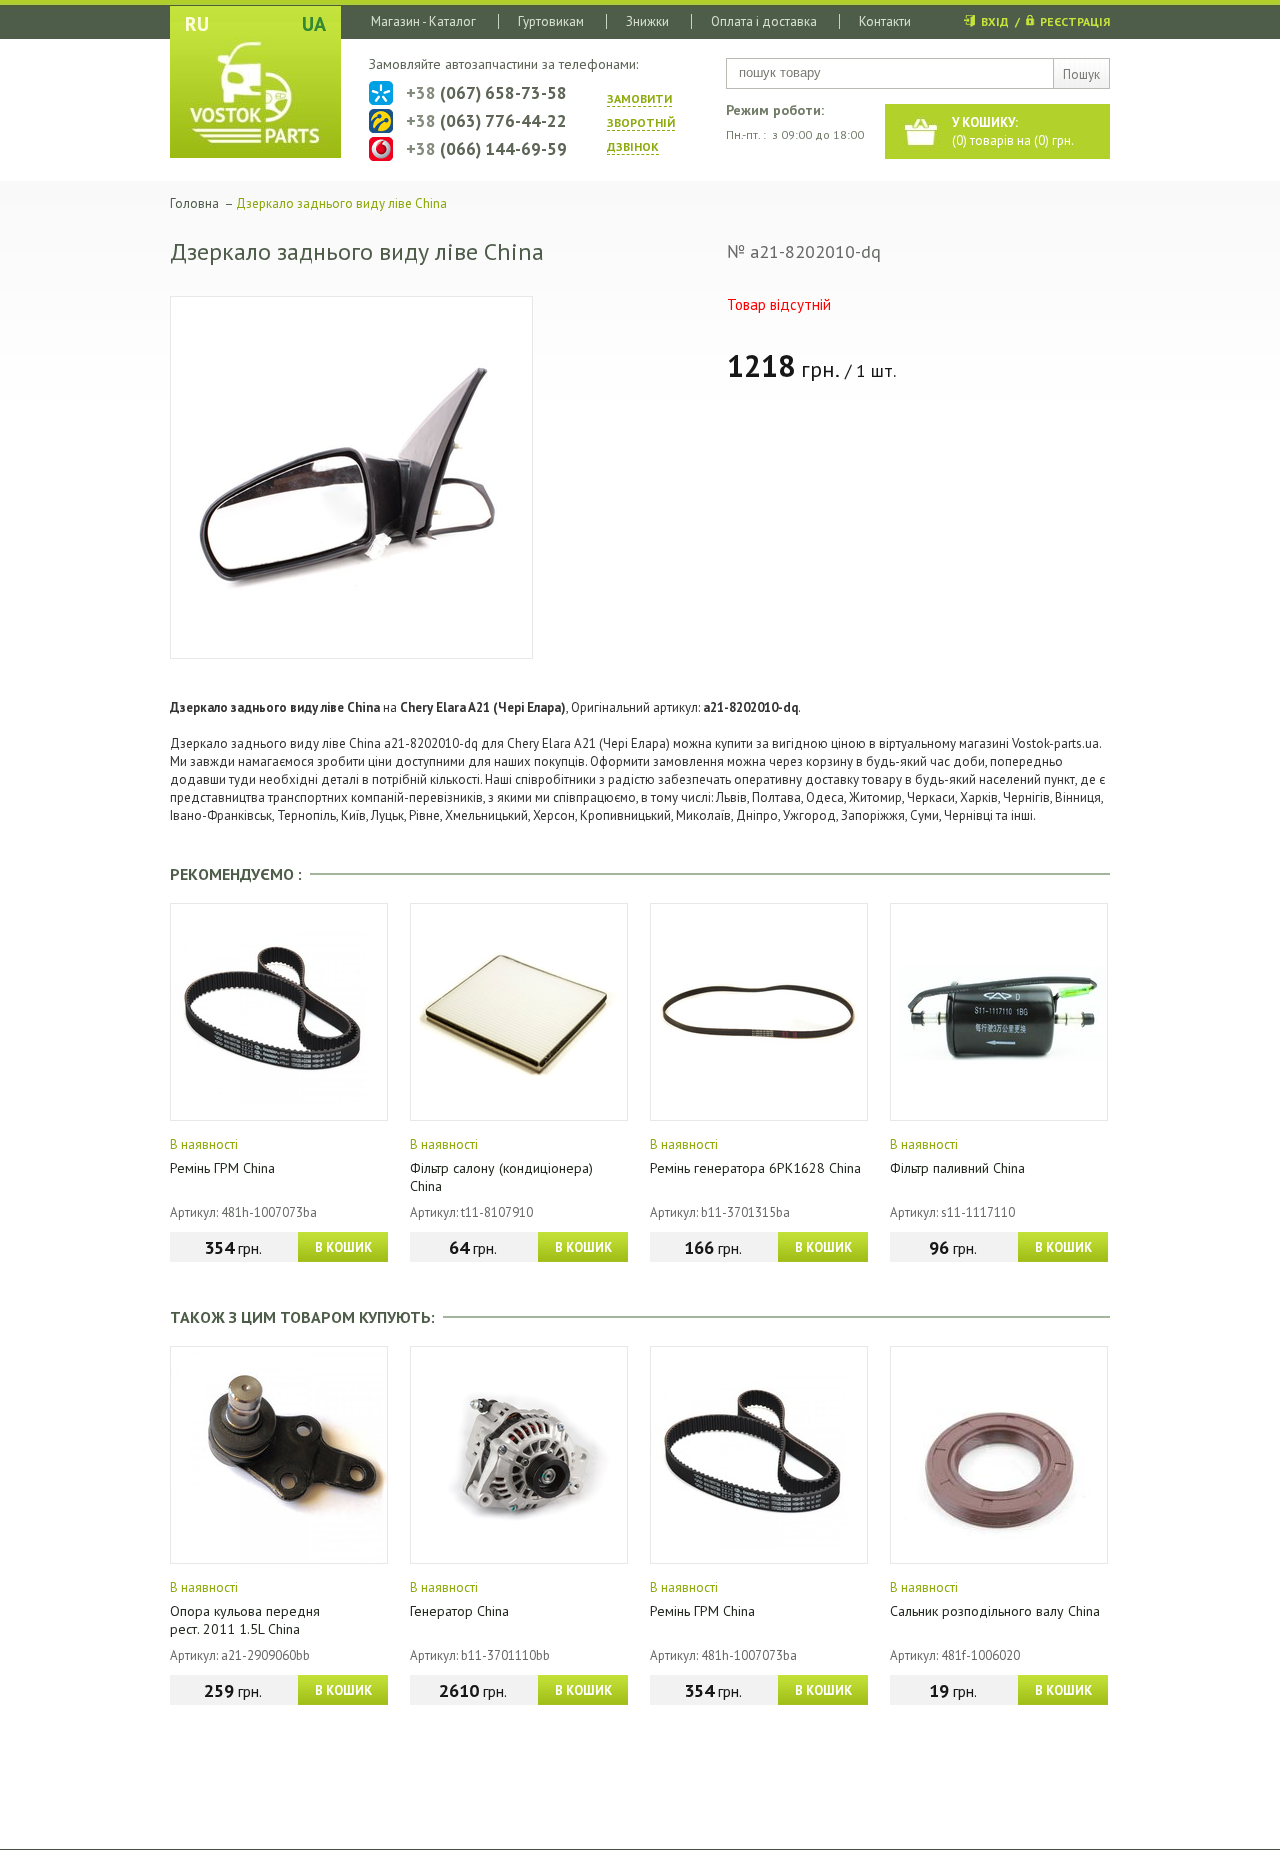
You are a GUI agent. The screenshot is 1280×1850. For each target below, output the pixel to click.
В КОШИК (343, 1247)
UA (314, 24)
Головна (194, 203)
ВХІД (995, 21)
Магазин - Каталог (423, 21)
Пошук (1081, 74)
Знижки (647, 21)
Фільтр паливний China (957, 1168)
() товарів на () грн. (1013, 131)
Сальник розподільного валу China (995, 1611)
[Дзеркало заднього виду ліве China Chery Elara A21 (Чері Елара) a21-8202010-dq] (351, 477)
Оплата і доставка (764, 21)
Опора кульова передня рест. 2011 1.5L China (245, 1620)
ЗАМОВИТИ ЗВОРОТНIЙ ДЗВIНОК (641, 122)
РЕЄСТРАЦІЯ (1075, 21)
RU (197, 24)
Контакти (885, 21)
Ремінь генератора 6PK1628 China (755, 1168)
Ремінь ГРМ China (222, 1168)
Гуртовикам (551, 21)
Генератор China (459, 1611)
